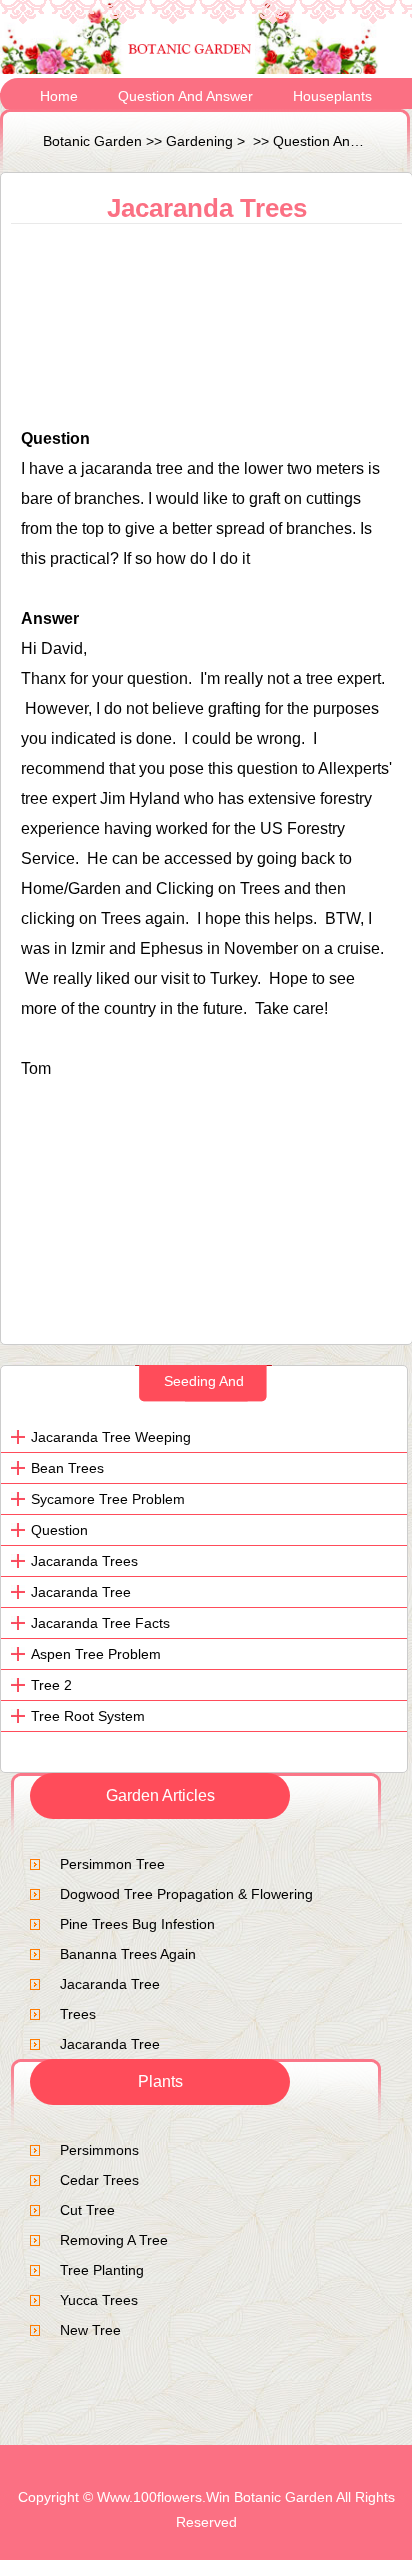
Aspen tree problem (96, 1654)
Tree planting (102, 2270)
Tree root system (88, 1716)
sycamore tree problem (108, 1499)
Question (59, 1530)
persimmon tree (112, 1864)
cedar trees (99, 2180)
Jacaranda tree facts (100, 1623)
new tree (90, 2330)
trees (78, 2014)
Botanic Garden (92, 141)
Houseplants (332, 96)
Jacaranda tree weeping (111, 1437)
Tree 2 (51, 1685)
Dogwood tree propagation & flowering (186, 1894)
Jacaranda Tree (81, 1592)
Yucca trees (99, 2300)
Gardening (199, 141)
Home (59, 96)
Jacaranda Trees (84, 1561)
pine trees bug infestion (137, 1924)
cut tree (87, 2210)
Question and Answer (185, 96)
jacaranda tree (110, 1984)
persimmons (99, 2150)
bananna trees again (128, 1954)
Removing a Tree (114, 2240)
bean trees (67, 1468)
